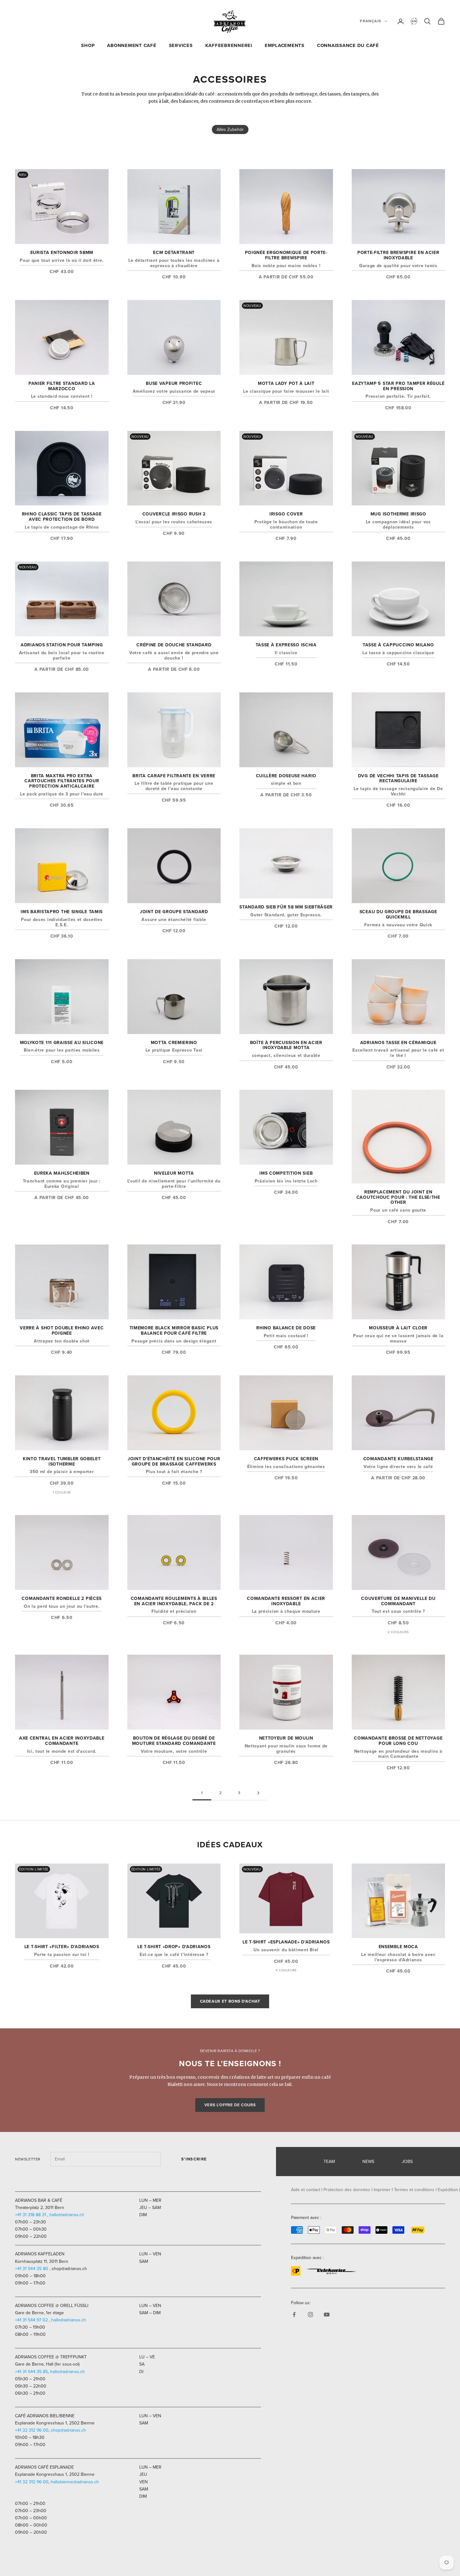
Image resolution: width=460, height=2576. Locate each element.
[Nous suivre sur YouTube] (327, 2315)
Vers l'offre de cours (230, 2105)
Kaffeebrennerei (229, 45)
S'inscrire (194, 2159)
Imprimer (382, 2190)
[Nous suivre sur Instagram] (310, 2315)
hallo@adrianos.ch (67, 2215)
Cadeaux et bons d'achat (230, 2001)
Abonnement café (132, 45)
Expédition (448, 2190)
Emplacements (285, 45)
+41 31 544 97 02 (31, 2320)
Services (181, 45)
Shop (88, 45)
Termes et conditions (414, 2190)
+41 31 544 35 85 (31, 2372)
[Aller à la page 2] (258, 1793)
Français (371, 21)
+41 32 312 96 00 (32, 2430)
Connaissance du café (348, 45)
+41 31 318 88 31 (31, 2215)
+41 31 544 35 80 (32, 2269)
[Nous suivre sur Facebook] (294, 2315)
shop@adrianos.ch (68, 2430)
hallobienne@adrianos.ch (75, 2482)
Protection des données (347, 2190)
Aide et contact (306, 2190)
